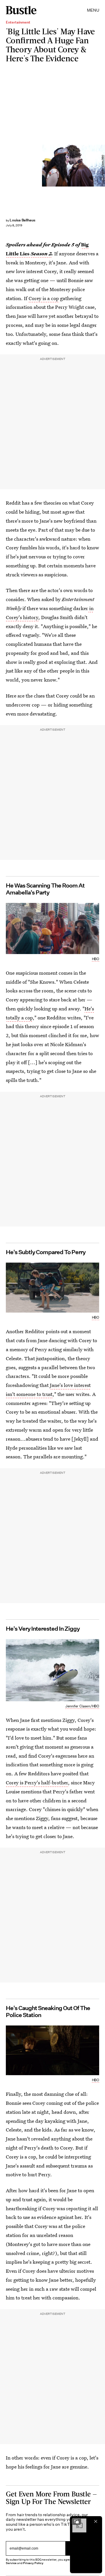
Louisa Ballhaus (22, 220)
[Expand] (76, 2521)
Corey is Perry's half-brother (37, 1782)
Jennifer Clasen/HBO (103, 165)
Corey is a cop (44, 298)
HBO (96, 959)
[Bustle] (21, 10)
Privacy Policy (33, 2563)
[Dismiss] (96, 2521)
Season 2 (41, 253)
